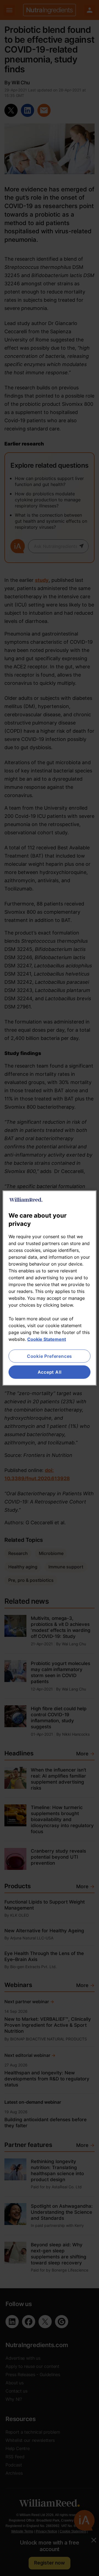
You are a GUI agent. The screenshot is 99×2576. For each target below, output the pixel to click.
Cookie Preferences (50, 1356)
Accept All (50, 1372)
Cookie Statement (47, 1339)
